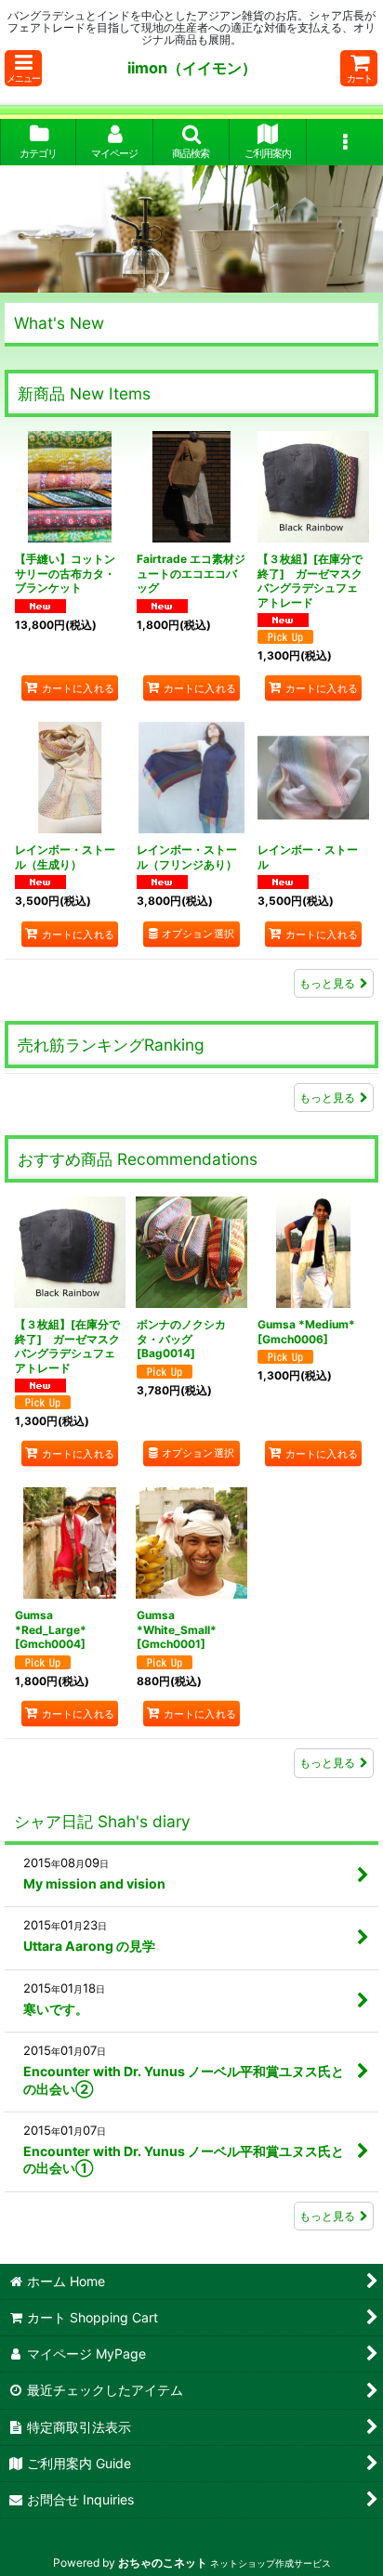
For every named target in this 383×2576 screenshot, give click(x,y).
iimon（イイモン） (192, 68)
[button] (23, 68)
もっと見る (327, 983)
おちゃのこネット (163, 2563)
